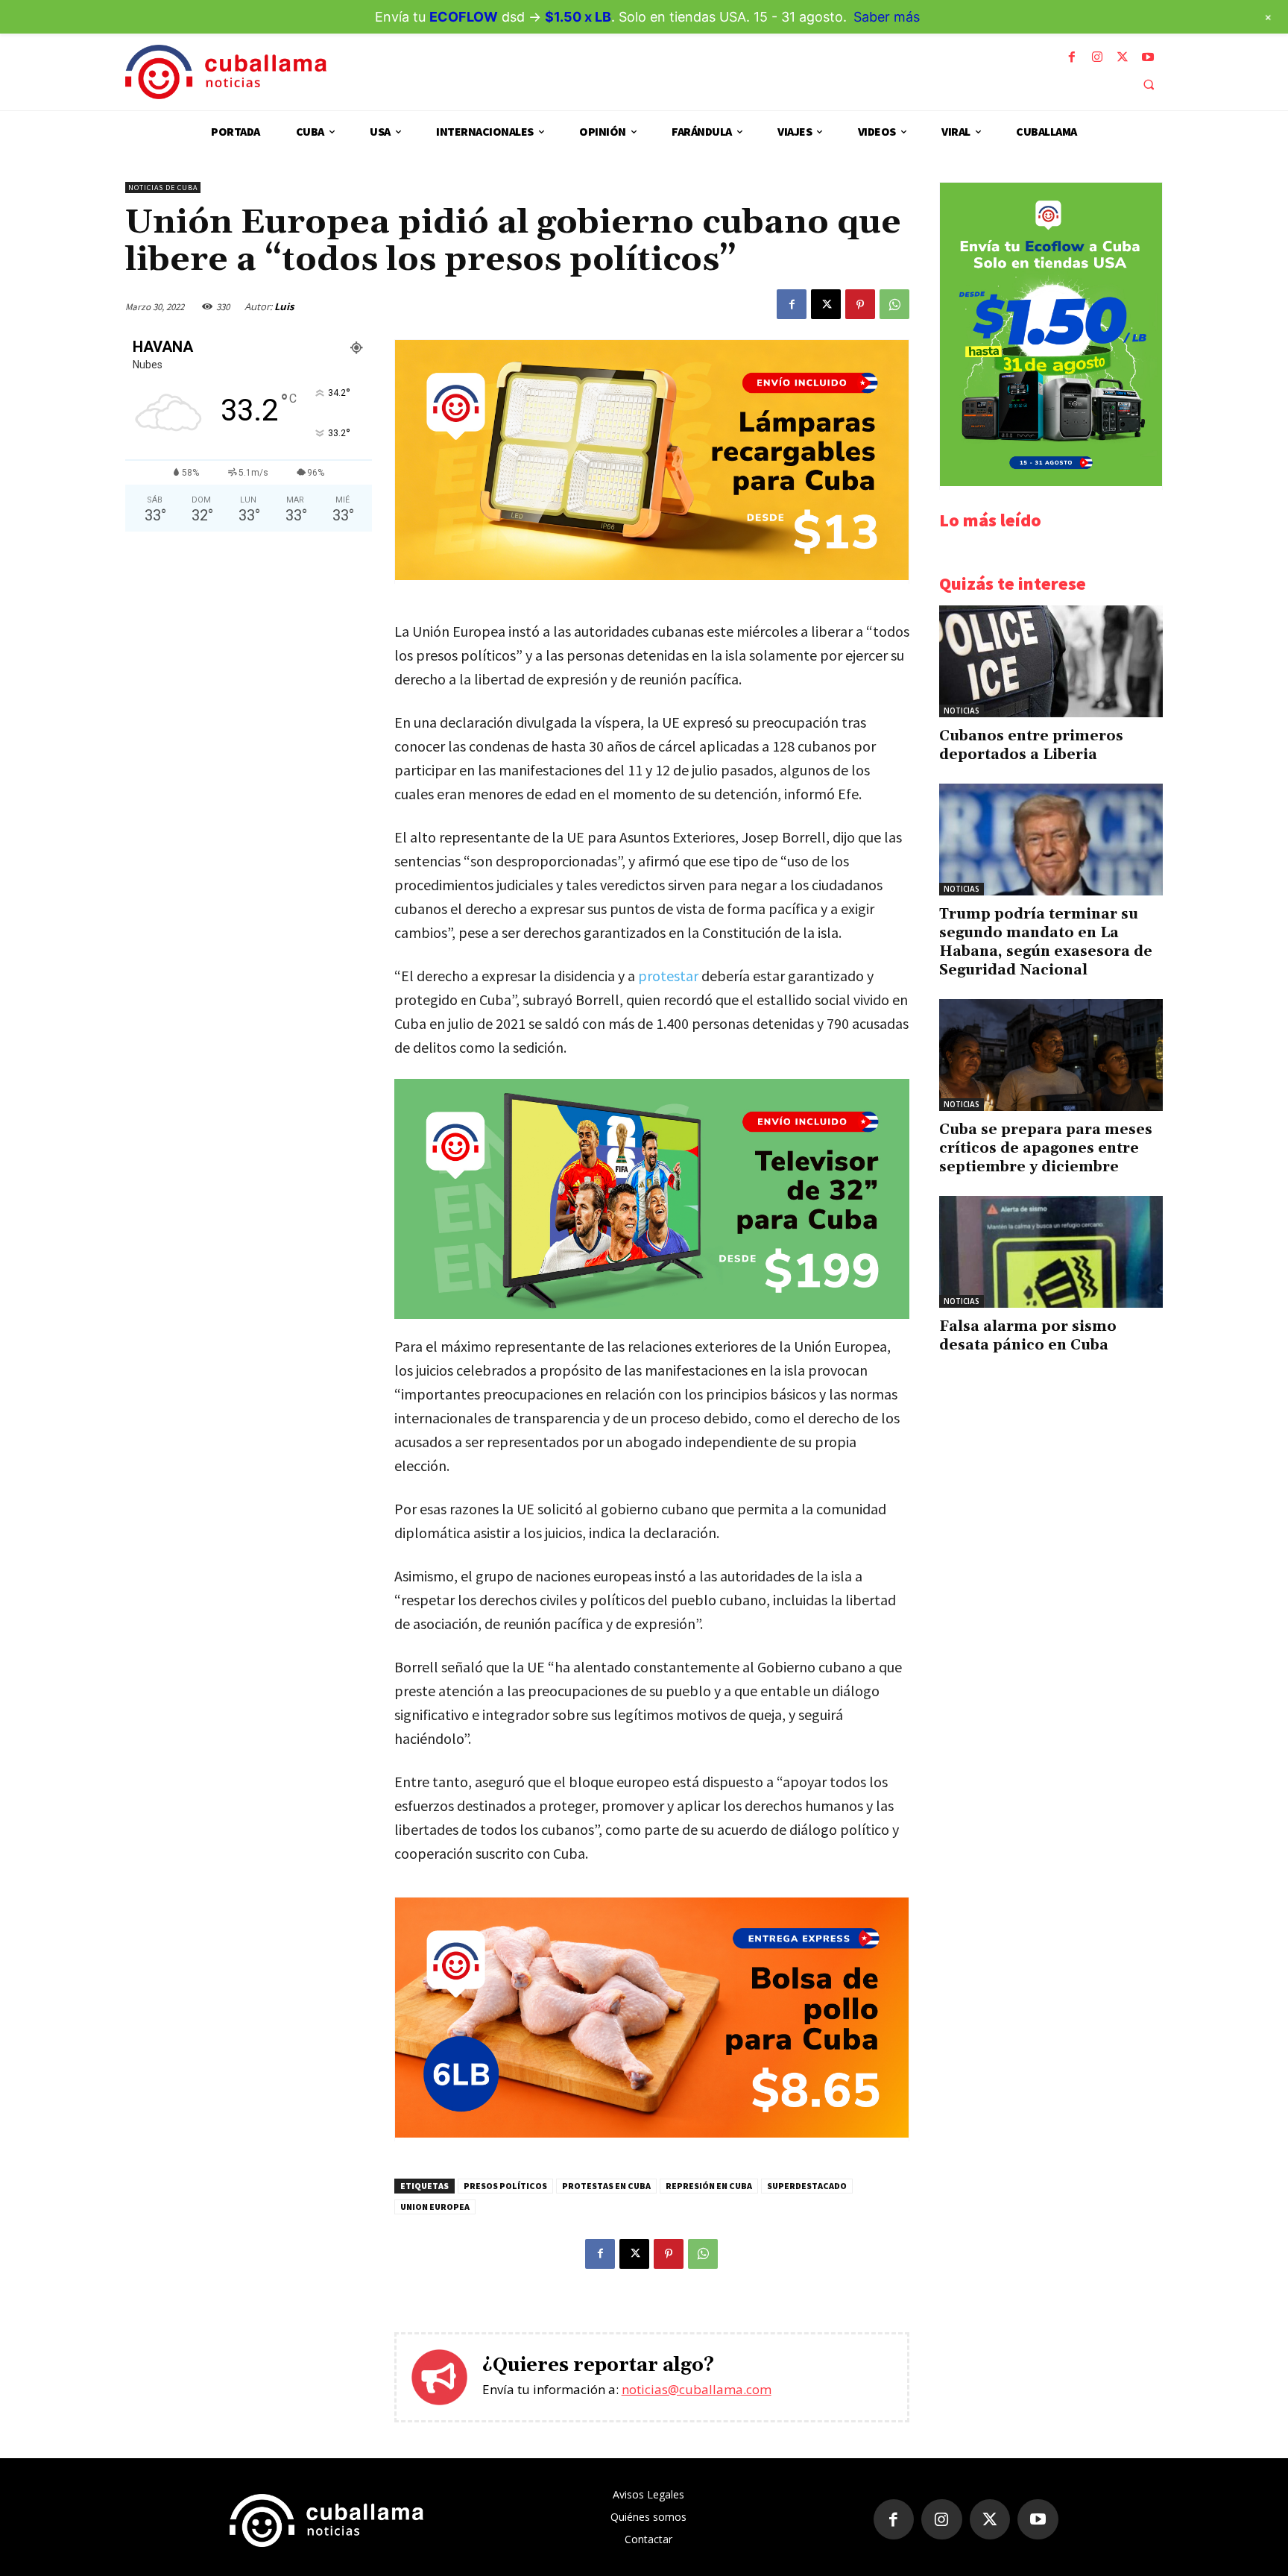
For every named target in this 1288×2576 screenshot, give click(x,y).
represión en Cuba (709, 2186)
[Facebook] (1072, 57)
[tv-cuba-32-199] (652, 1199)
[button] (1149, 84)
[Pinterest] (860, 304)
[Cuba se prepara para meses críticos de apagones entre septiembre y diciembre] (1051, 1055)
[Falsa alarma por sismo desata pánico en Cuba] (1051, 1252)
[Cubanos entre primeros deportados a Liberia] (1051, 661)
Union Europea (435, 2207)
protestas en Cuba (606, 2186)
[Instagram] (1097, 57)
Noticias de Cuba (163, 188)
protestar (668, 976)
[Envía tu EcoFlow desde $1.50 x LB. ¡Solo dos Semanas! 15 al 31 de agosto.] (1051, 482)
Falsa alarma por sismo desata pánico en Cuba (1028, 1336)
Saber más (887, 17)
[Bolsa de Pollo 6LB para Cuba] (652, 2133)
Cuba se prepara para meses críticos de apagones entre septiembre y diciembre (1046, 1148)
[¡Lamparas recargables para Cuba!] (652, 576)
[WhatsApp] (894, 304)
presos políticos (505, 2186)
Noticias (962, 711)
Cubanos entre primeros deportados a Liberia (1031, 745)
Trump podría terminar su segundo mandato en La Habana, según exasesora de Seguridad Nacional (1046, 942)
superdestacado (807, 2186)
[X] (1123, 57)
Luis (284, 306)
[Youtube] (1148, 57)
